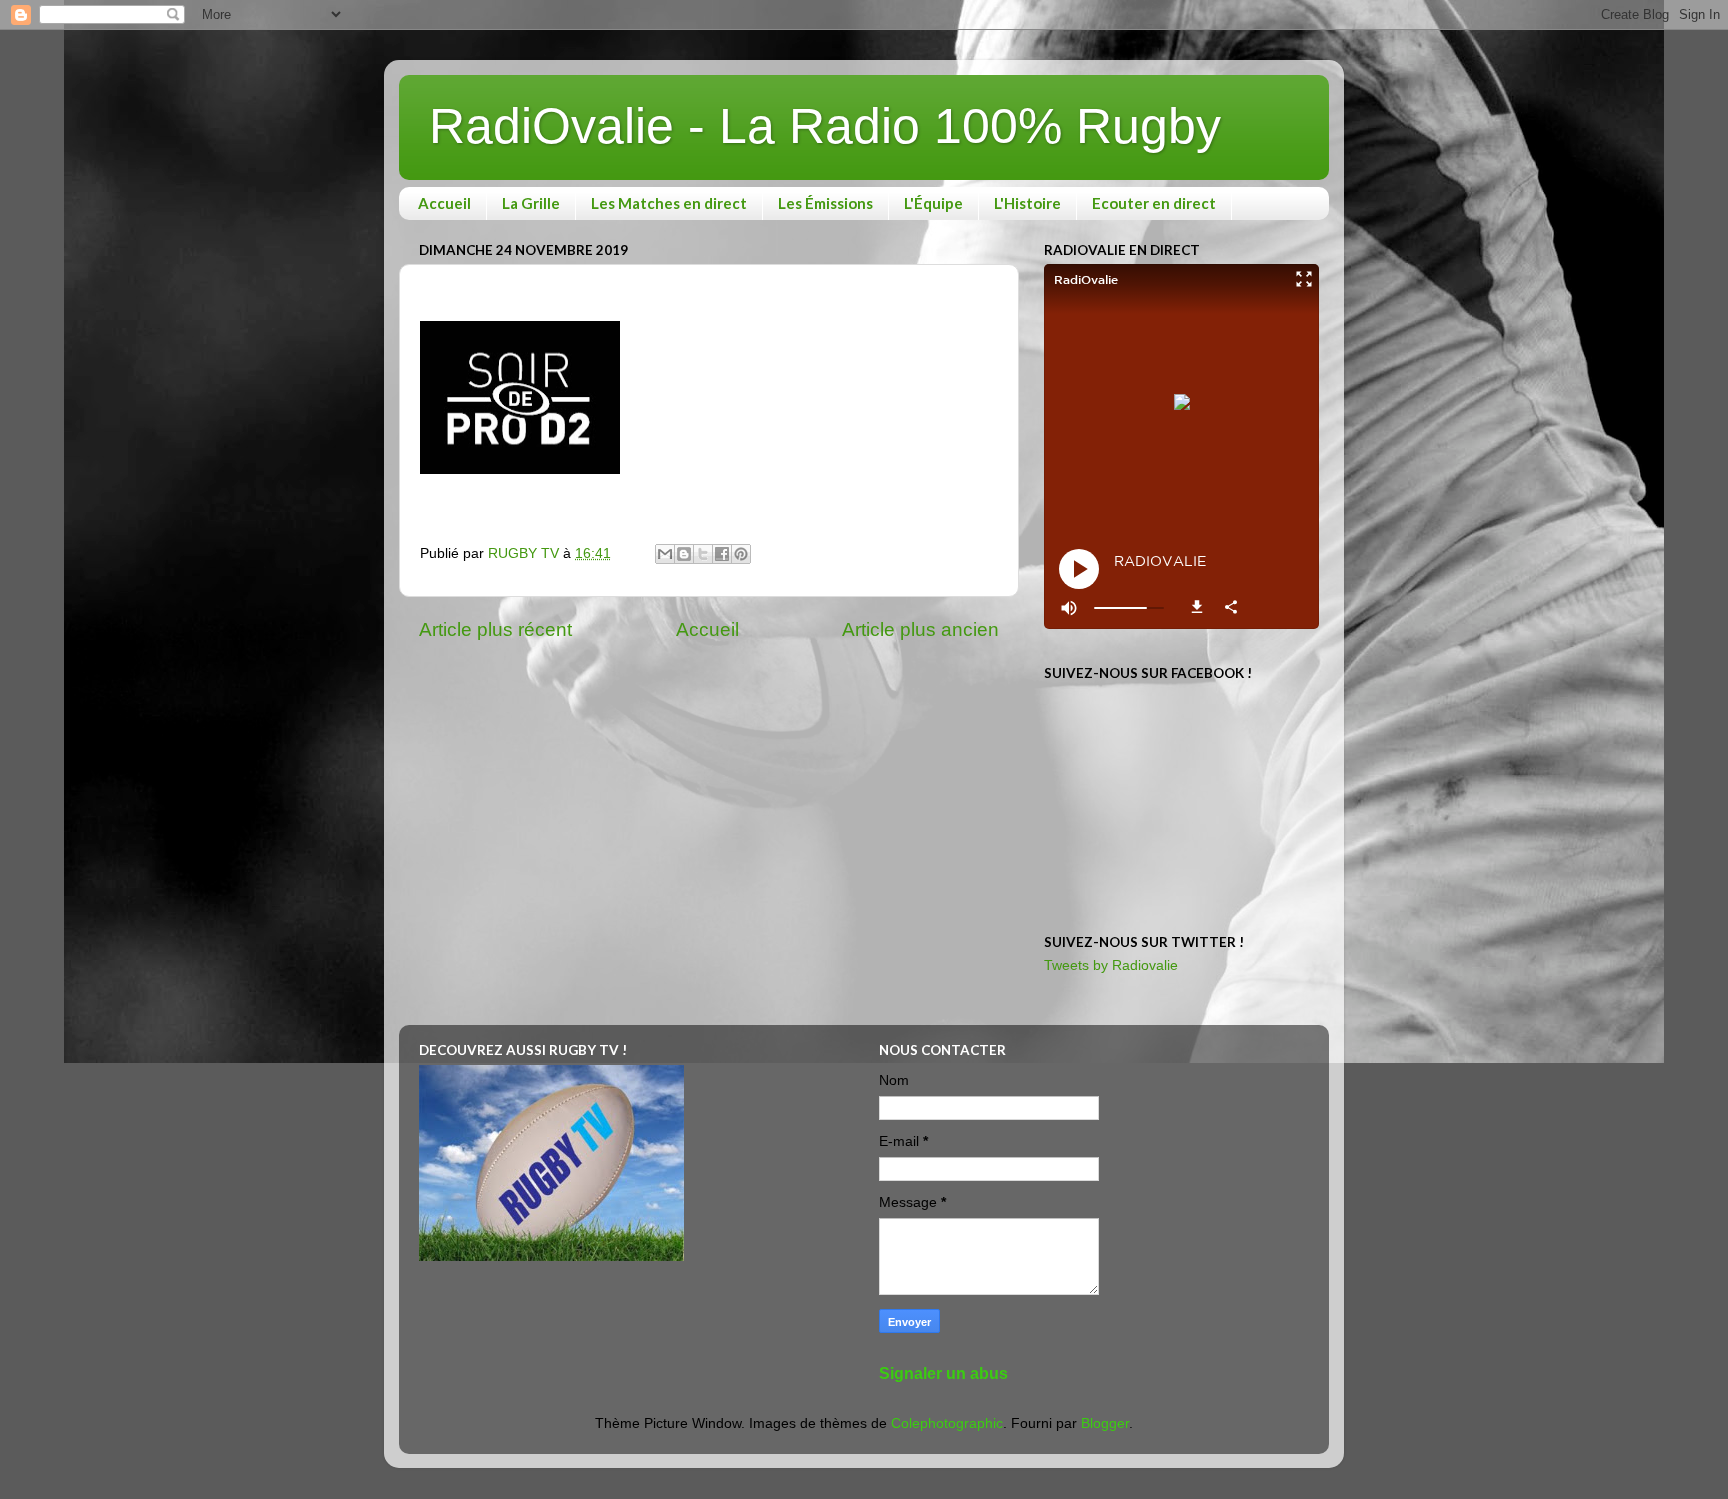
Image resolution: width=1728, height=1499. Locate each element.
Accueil (444, 203)
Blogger (1105, 1423)
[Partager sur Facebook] (722, 554)
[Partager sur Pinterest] (741, 554)
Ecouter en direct (1154, 203)
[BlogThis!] (684, 554)
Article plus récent (495, 629)
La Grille (531, 203)
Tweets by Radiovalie (1111, 965)
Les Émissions (825, 203)
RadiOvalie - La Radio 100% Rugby (825, 126)
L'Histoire (1027, 203)
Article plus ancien (920, 629)
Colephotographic (947, 1423)
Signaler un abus (943, 1373)
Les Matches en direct (669, 203)
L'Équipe (933, 203)
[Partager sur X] (703, 554)
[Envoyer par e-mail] (665, 554)
